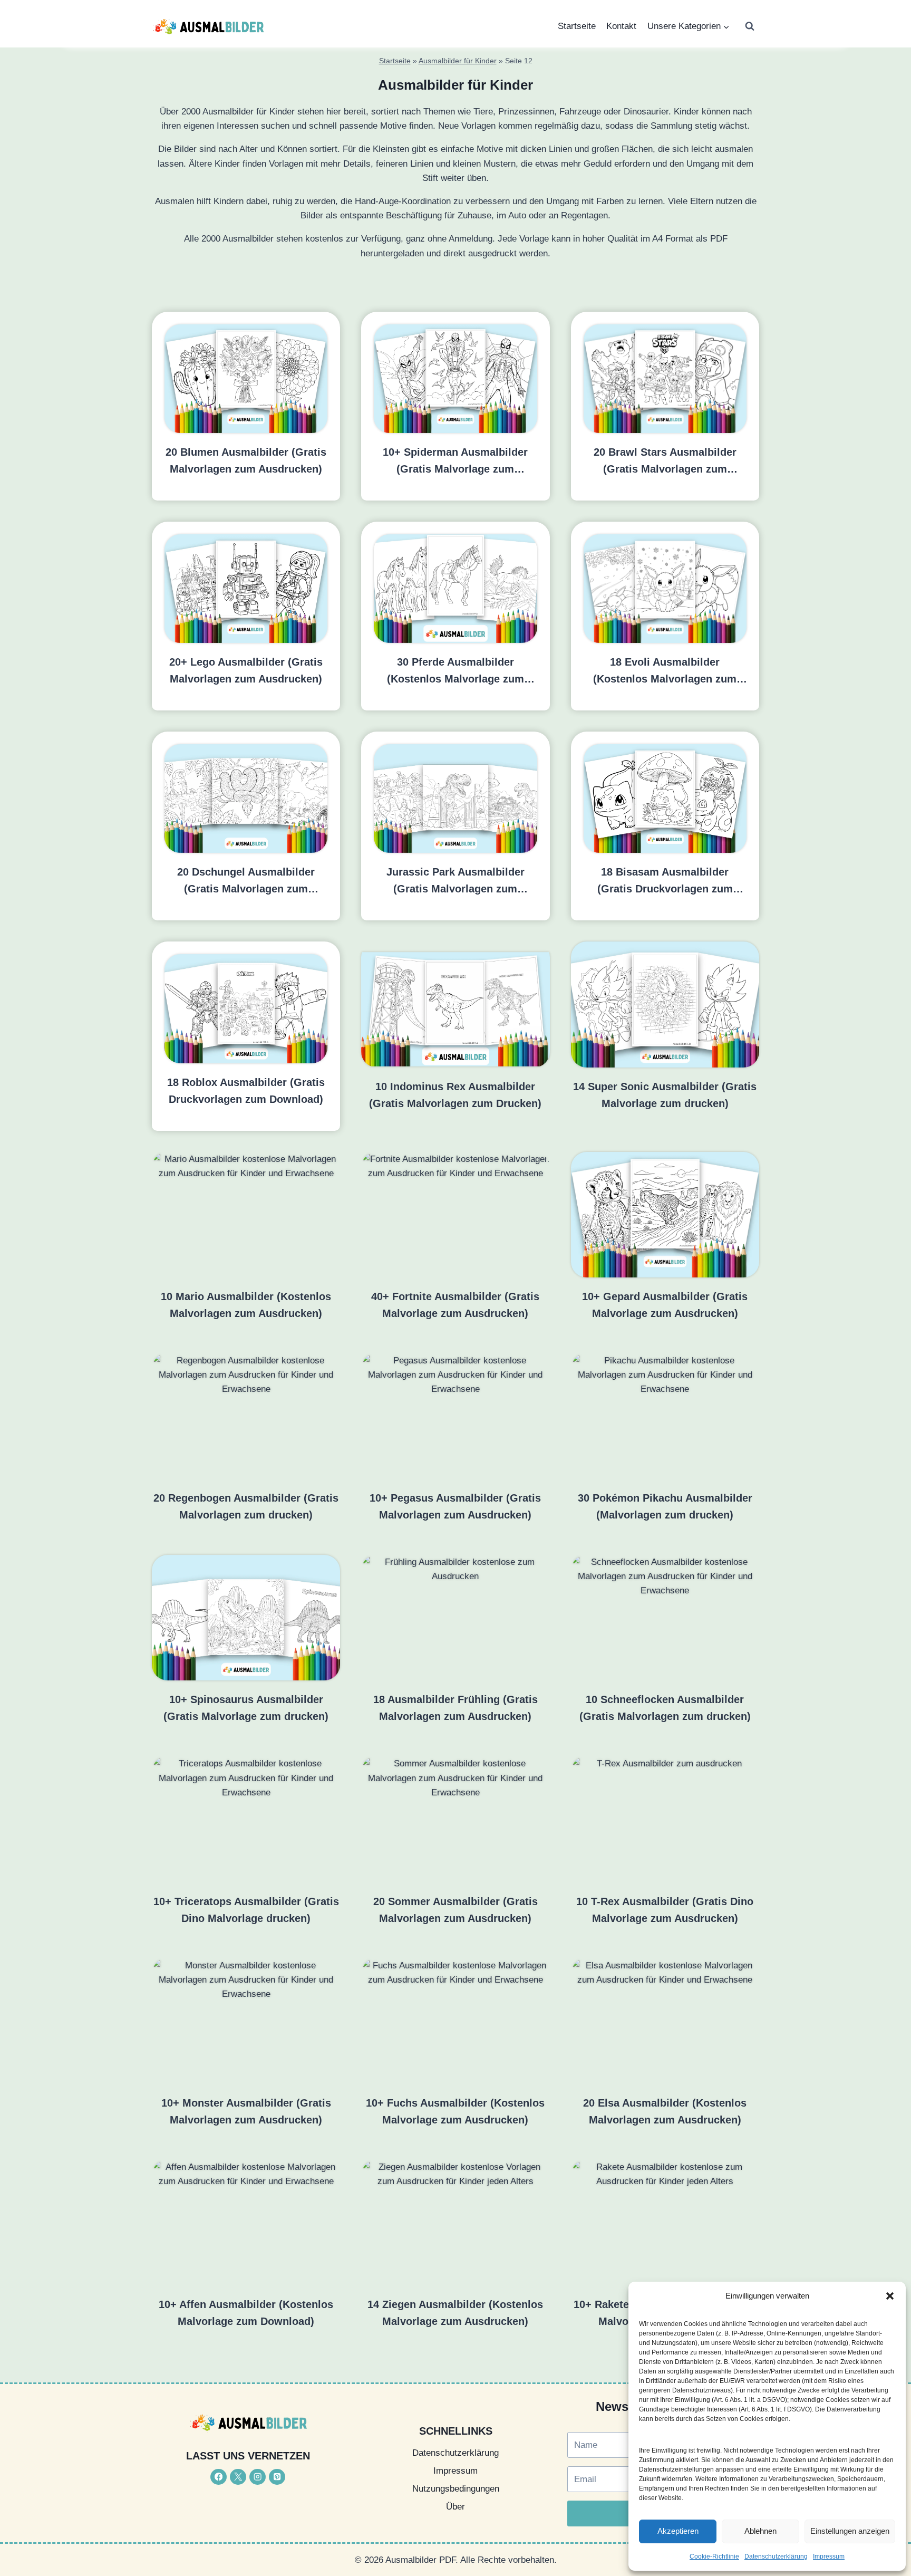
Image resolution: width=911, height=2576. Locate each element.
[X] (238, 2477)
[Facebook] (219, 2477)
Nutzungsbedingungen (456, 2489)
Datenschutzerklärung (776, 2556)
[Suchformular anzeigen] (750, 26)
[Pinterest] (277, 2477)
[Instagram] (258, 2477)
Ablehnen (760, 2531)
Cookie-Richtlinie (714, 2556)
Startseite (577, 26)
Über (455, 2507)
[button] (890, 2296)
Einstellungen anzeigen (850, 2531)
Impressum (829, 2556)
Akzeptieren (678, 2531)
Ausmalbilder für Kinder (458, 61)
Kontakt (621, 26)
